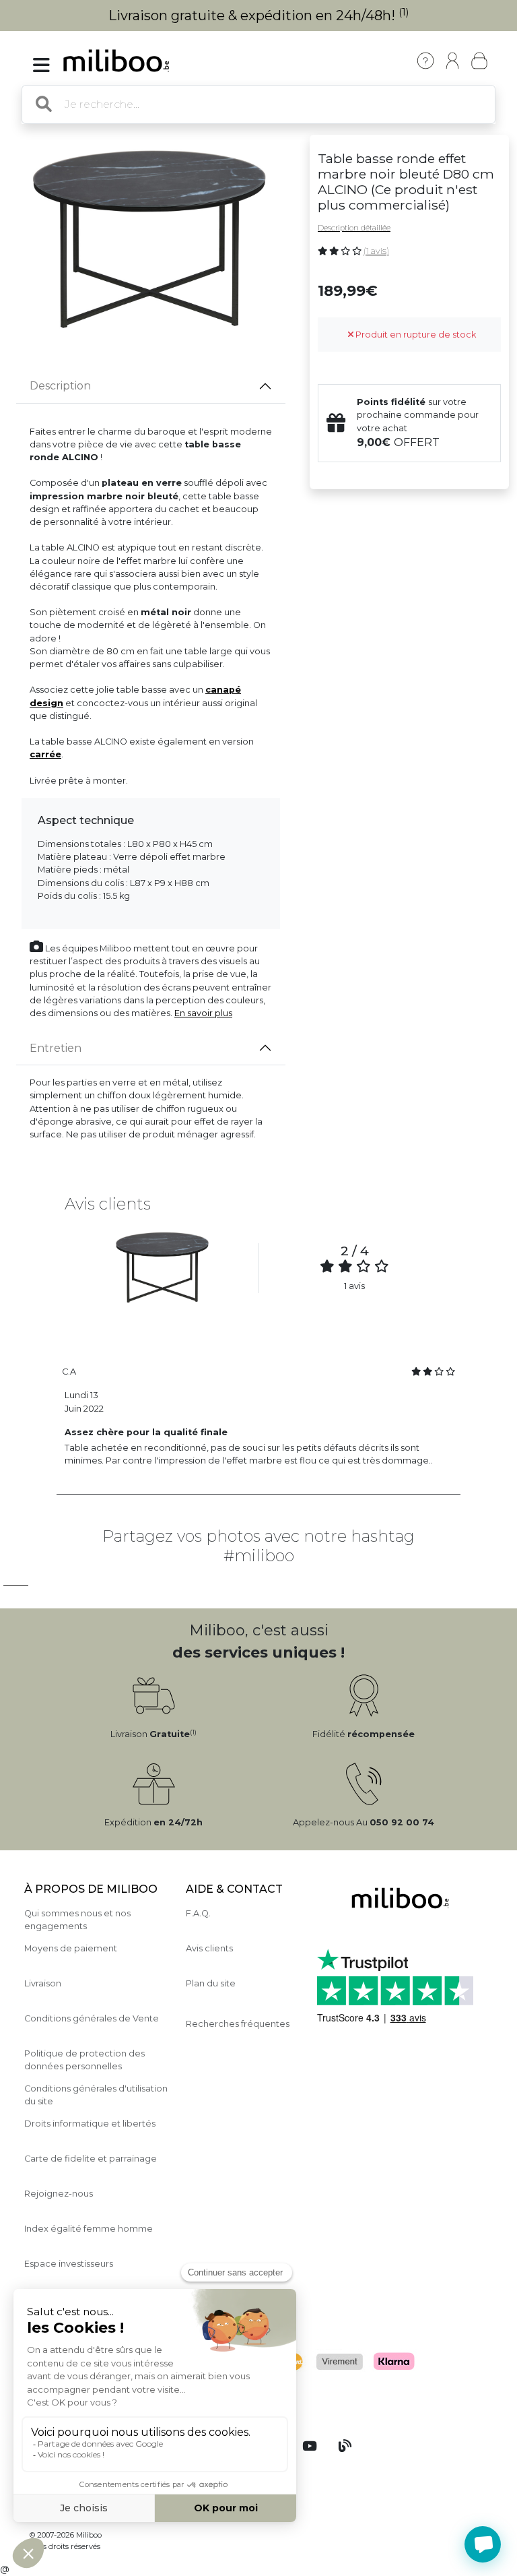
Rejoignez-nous (59, 2194)
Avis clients (209, 1948)
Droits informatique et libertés (90, 2124)
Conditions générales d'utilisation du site (96, 2095)
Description (60, 386)
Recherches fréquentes (238, 2024)
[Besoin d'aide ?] (483, 2544)
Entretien (56, 1048)
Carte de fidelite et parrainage (91, 2159)
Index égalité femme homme (89, 2229)
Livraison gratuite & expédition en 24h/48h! (259, 15)
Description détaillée (354, 228)
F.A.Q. (198, 1913)
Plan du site (211, 1983)
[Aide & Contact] (425, 61)
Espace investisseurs (69, 2264)
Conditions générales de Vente (92, 2018)
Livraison (43, 1983)
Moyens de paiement (71, 1948)
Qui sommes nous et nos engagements (77, 1920)
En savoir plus (203, 1013)
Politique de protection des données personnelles (84, 2060)
